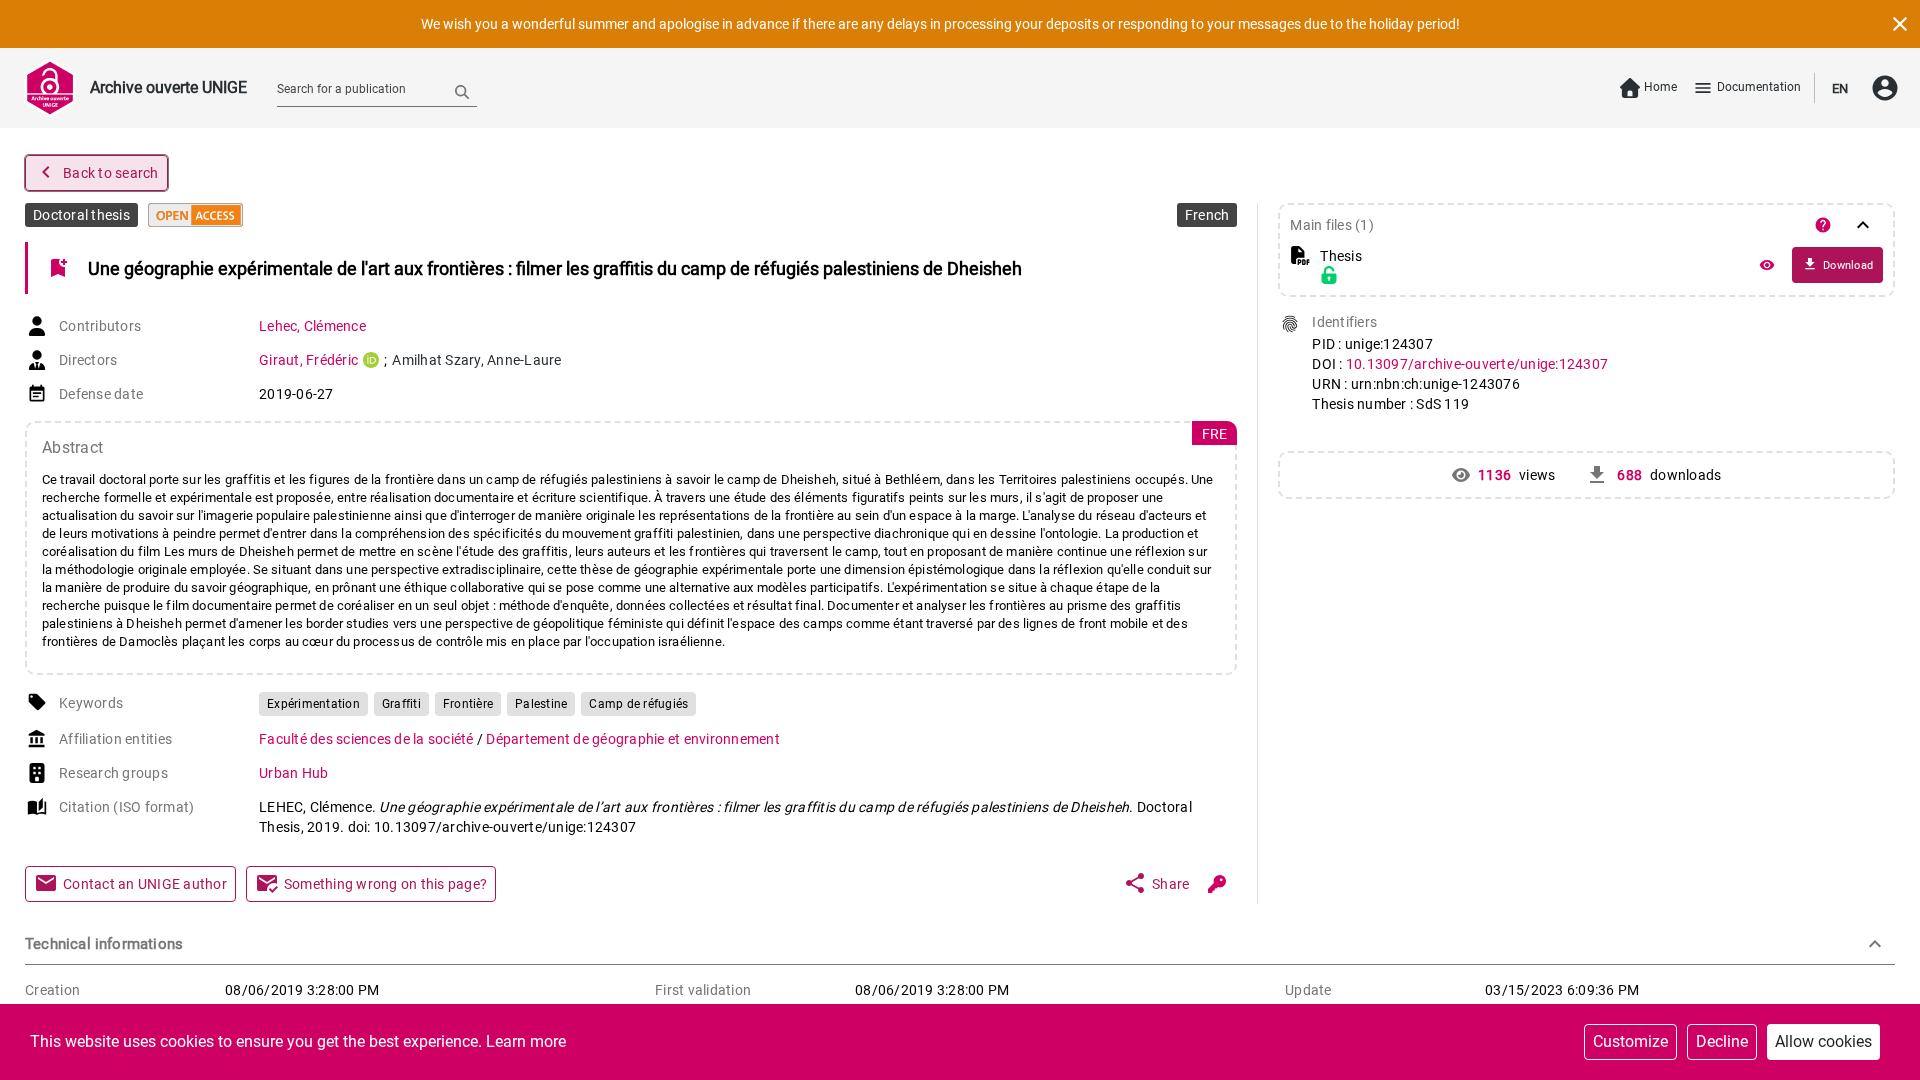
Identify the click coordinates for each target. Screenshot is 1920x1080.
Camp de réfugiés (638, 704)
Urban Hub (293, 773)
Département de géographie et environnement (633, 739)
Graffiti (401, 704)
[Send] (462, 91)
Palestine (541, 704)
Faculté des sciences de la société (368, 739)
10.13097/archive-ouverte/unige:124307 (1477, 364)
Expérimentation (313, 704)
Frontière (468, 704)
